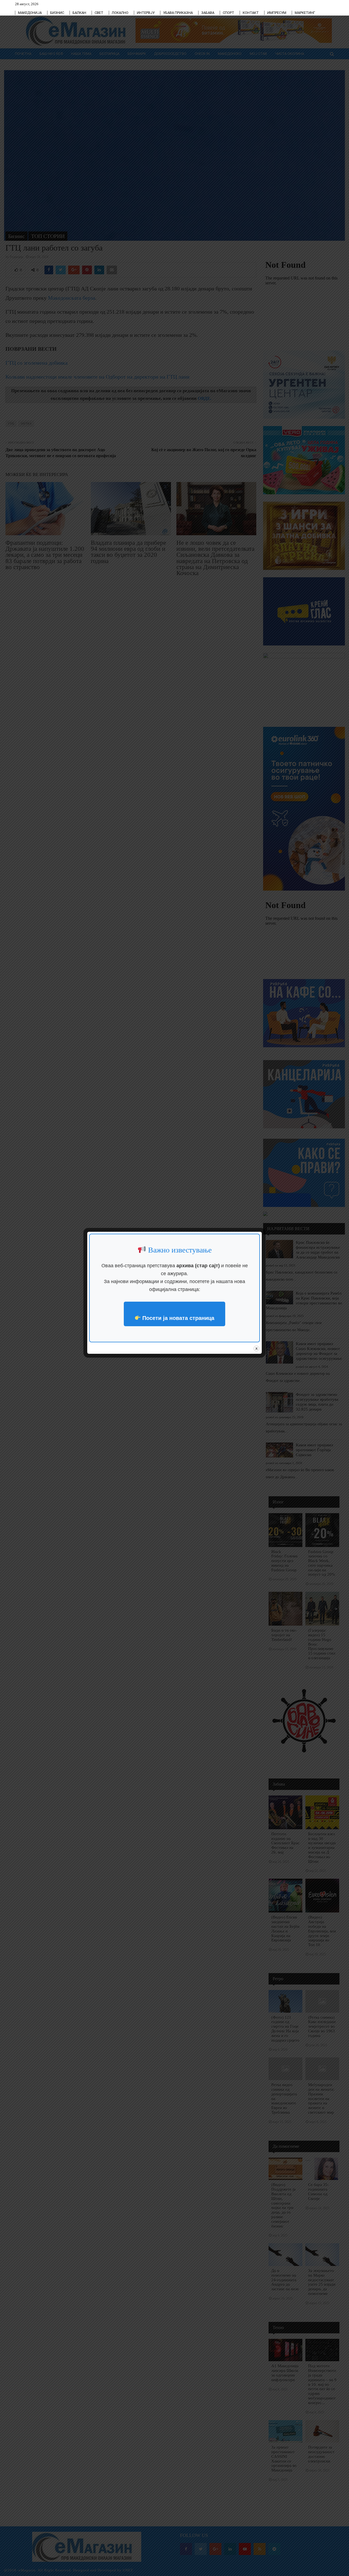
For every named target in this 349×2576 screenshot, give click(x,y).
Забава (208, 13)
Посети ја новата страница (177, 1318)
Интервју (146, 13)
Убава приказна (178, 13)
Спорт (228, 13)
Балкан (79, 13)
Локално (120, 13)
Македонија (30, 13)
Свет (99, 13)
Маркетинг (305, 13)
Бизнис (57, 13)
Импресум (277, 13)
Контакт (251, 13)
